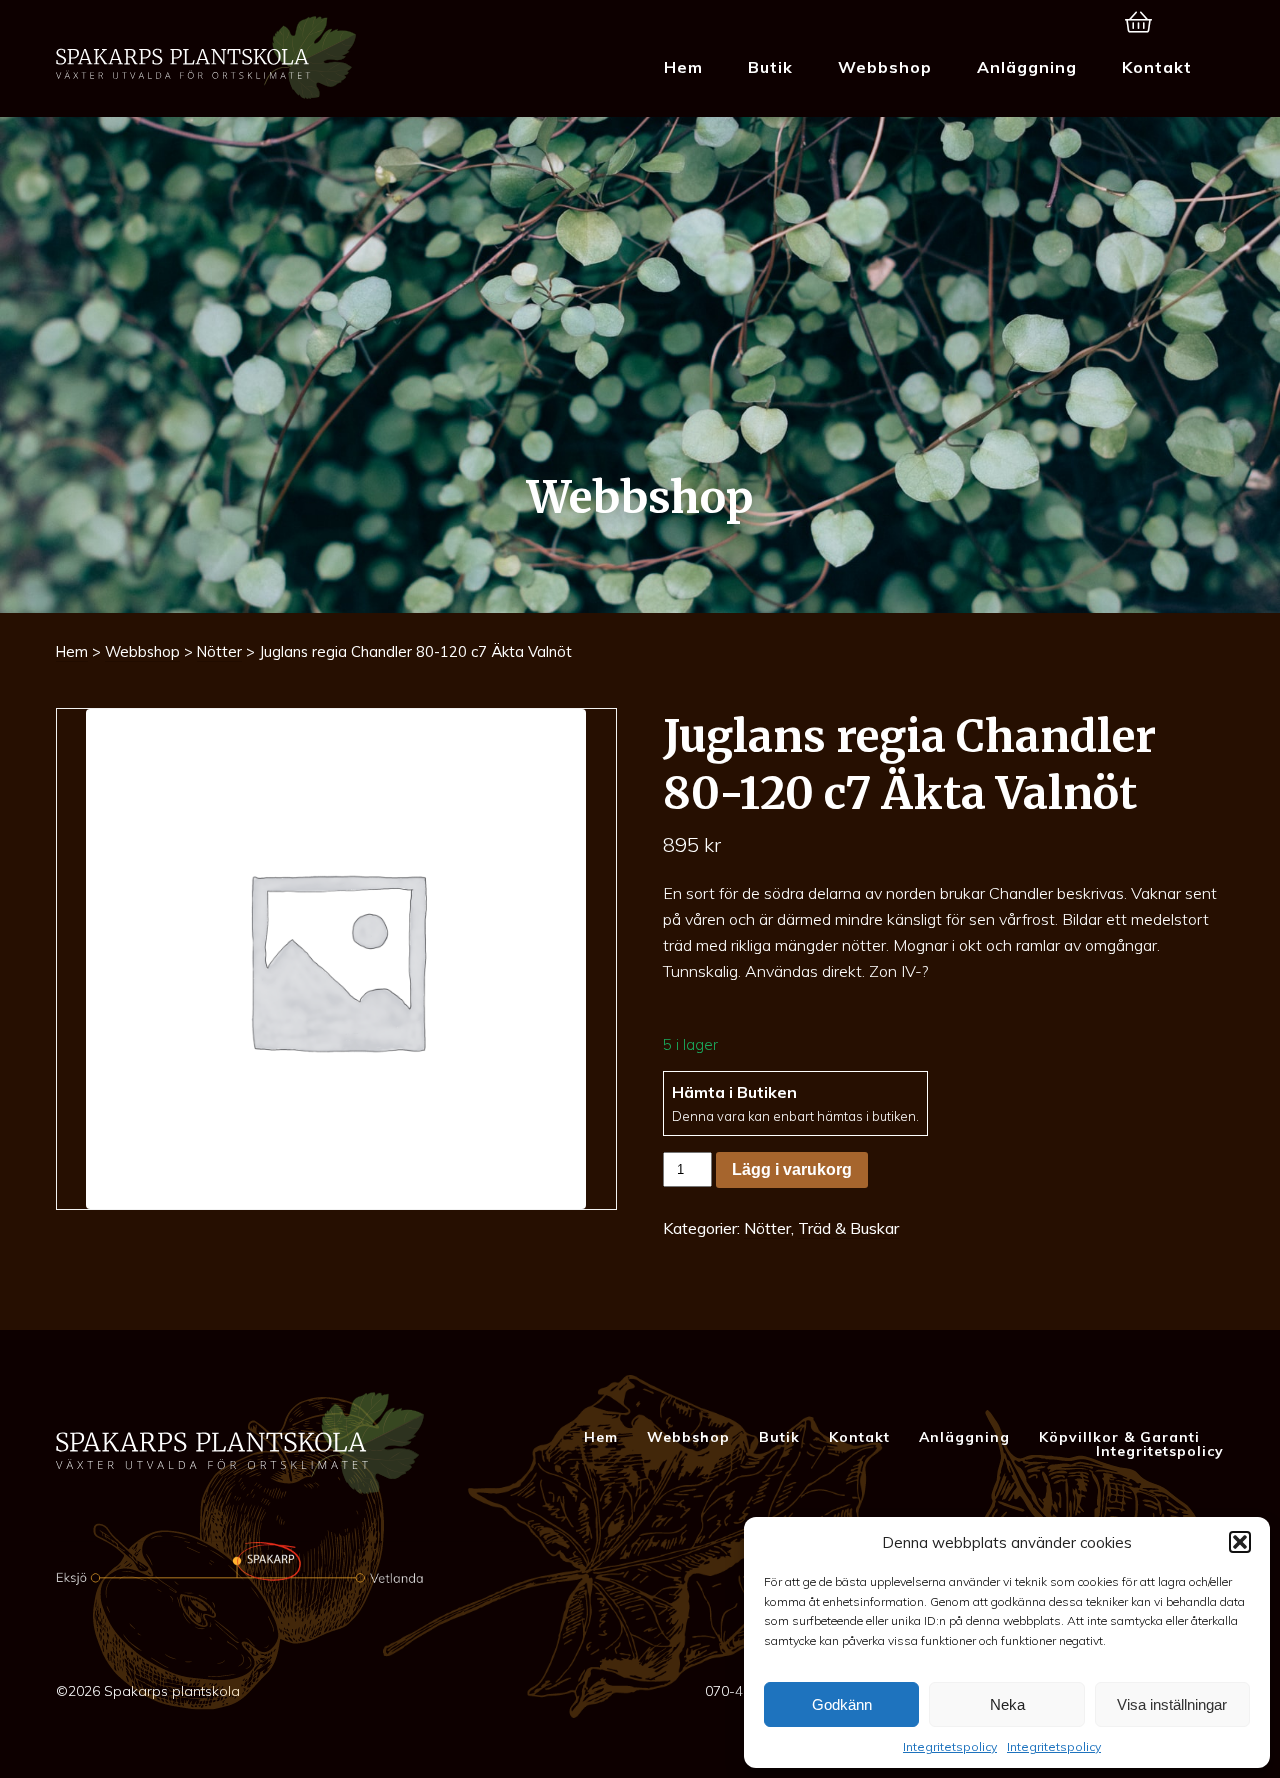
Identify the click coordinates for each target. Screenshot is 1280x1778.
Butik (770, 67)
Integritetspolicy (950, 1746)
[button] (1240, 1542)
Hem (683, 67)
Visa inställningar (1172, 1704)
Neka (1007, 1704)
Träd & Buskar (848, 1228)
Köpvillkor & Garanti (1119, 1437)
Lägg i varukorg (792, 1169)
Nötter (219, 651)
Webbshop (885, 67)
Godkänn (842, 1704)
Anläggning (1027, 67)
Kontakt (1157, 67)
